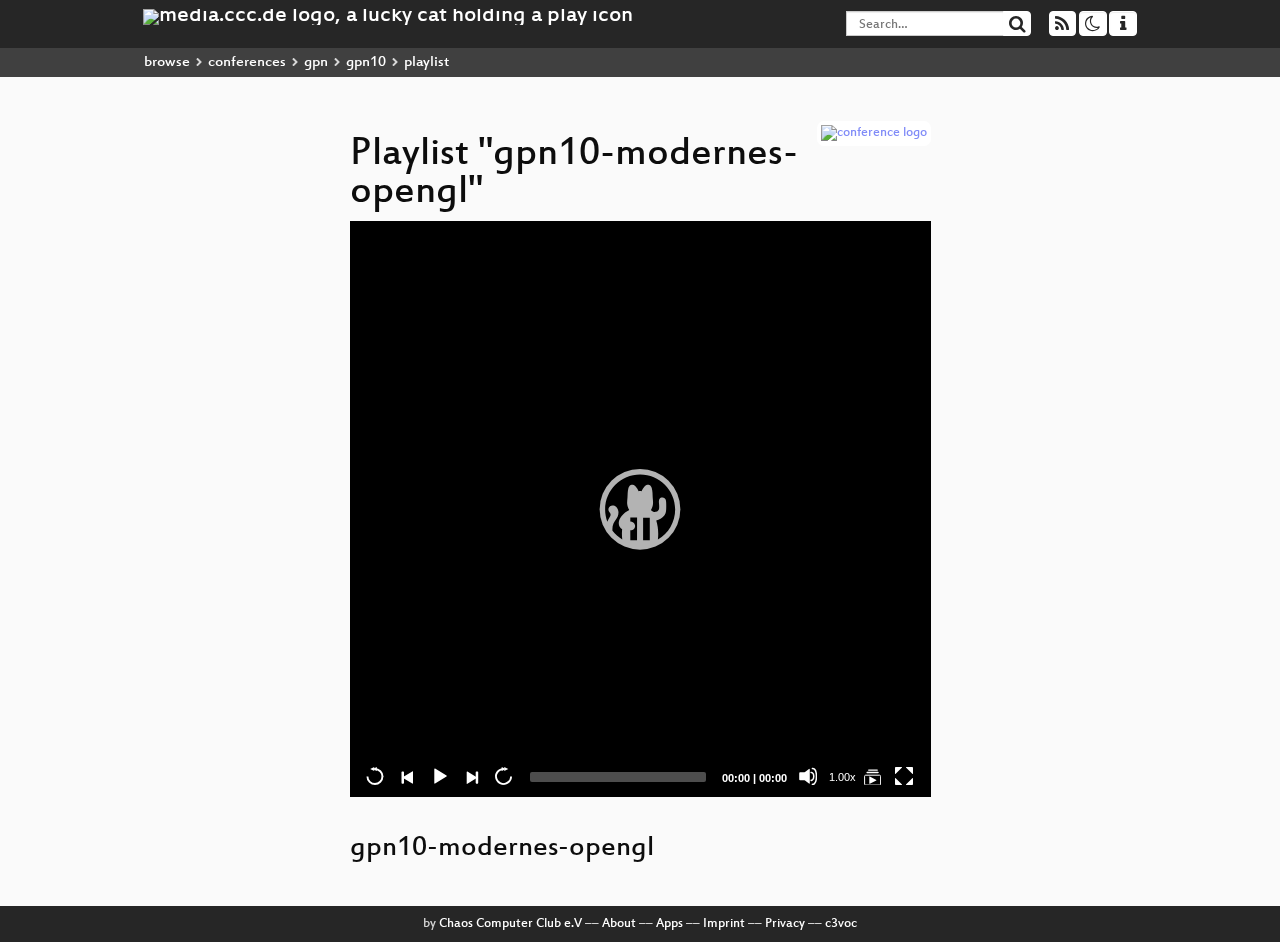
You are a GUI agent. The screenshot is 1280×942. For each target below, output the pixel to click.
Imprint (724, 924)
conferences (247, 62)
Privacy (785, 924)
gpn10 (366, 62)
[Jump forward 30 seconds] (503, 776)
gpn (316, 62)
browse (167, 62)
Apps (669, 924)
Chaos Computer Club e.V (510, 924)
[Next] (471, 776)
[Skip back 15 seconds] (375, 776)
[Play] (640, 509)
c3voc (841, 924)
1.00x (842, 777)
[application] (640, 509)
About (619, 924)
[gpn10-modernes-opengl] (872, 776)
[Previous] (407, 776)
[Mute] (808, 776)
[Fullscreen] (904, 776)
